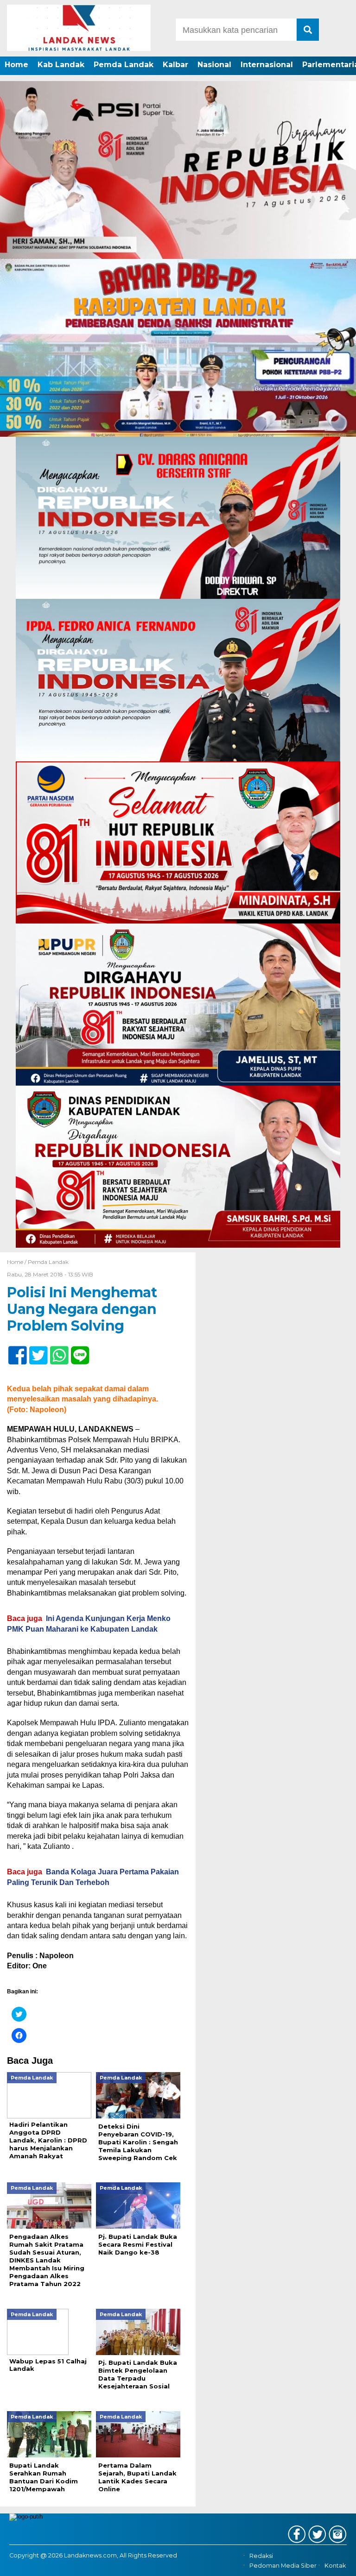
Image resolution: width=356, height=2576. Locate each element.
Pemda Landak (124, 65)
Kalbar (175, 65)
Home (16, 65)
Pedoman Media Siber (283, 2566)
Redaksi (261, 2556)
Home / (17, 1262)
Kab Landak (61, 65)
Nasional (214, 65)
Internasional (267, 65)
